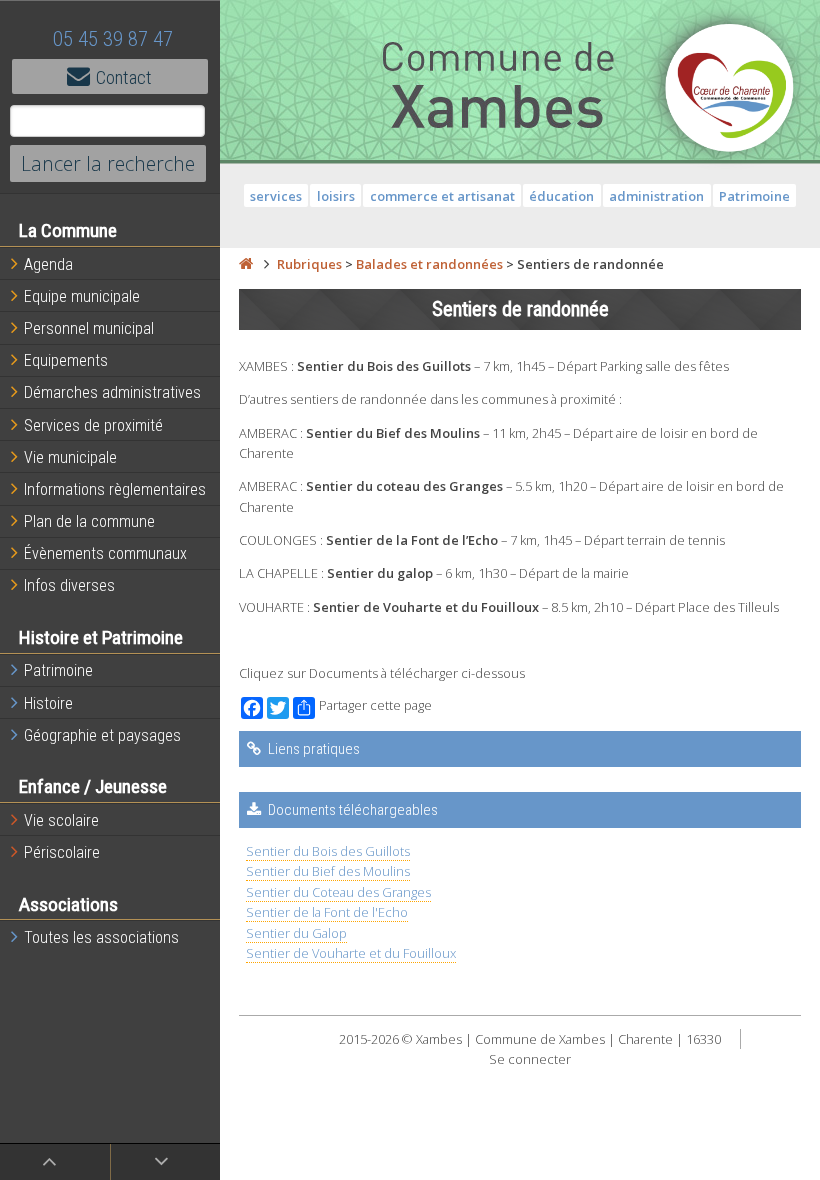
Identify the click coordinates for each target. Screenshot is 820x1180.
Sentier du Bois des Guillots (328, 851)
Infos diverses (69, 585)
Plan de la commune (89, 521)
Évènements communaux (105, 553)
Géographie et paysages (102, 735)
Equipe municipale (82, 296)
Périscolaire (62, 852)
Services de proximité (93, 425)
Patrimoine (58, 670)
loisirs (336, 196)
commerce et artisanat (442, 196)
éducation (561, 196)
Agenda (48, 264)
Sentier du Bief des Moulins (328, 871)
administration (656, 196)
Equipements (66, 360)
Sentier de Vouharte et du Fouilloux (351, 953)
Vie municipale (70, 457)
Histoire (48, 703)
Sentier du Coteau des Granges (338, 892)
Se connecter (530, 1059)
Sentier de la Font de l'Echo (327, 912)
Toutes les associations (101, 937)
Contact (124, 77)
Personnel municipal (89, 328)
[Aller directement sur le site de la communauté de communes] (730, 90)
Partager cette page (375, 705)
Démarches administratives (112, 392)
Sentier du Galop (296, 933)
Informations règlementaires (115, 489)
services (276, 196)
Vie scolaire (61, 820)
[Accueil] (246, 264)
